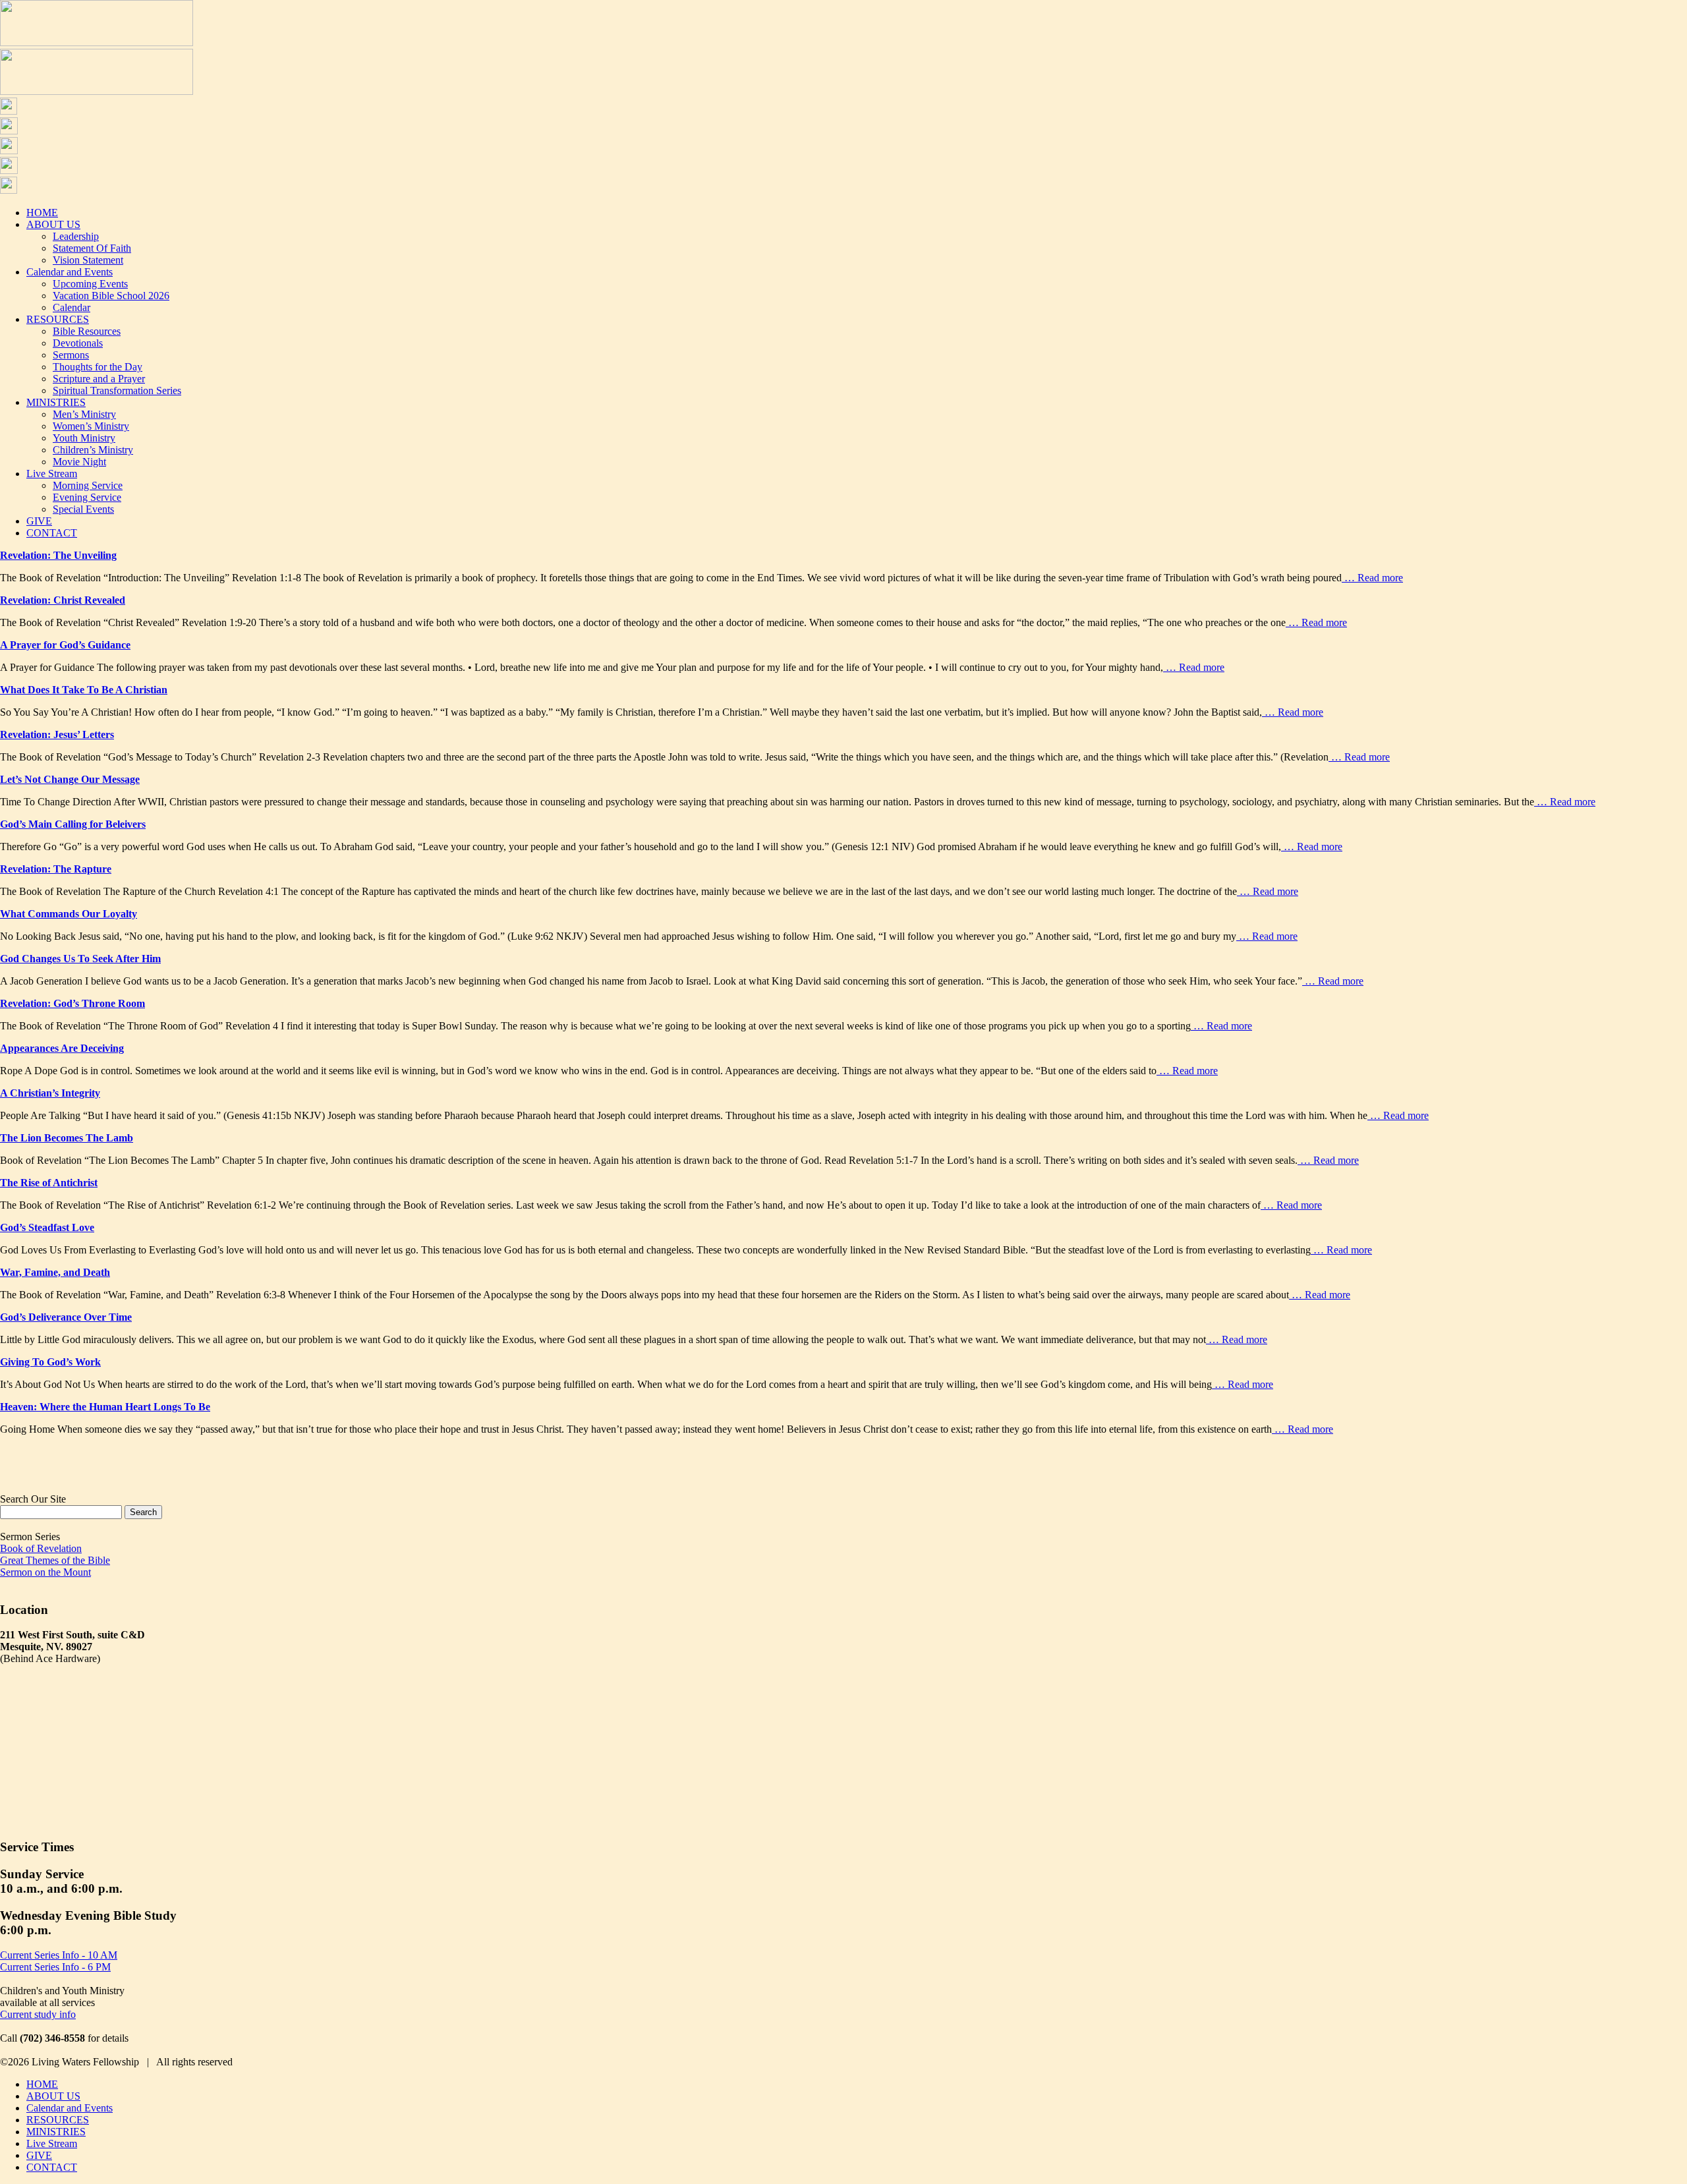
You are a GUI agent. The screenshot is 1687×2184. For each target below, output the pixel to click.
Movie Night (79, 462)
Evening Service (87, 497)
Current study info (38, 2014)
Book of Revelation (41, 1548)
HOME (42, 213)
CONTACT (52, 533)
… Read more (1372, 578)
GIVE (39, 521)
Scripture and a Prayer (99, 379)
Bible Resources (87, 331)
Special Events (83, 509)
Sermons (71, 355)
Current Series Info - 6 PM (55, 1967)
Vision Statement (88, 260)
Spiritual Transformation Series (117, 390)
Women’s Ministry (91, 426)
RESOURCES (58, 319)
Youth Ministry (84, 438)
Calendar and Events (70, 272)
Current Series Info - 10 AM (59, 1955)
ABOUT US (53, 224)
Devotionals (78, 343)
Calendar (71, 307)
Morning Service (88, 485)
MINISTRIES (56, 402)
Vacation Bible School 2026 (111, 296)
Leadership (76, 236)
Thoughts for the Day (98, 367)
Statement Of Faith (92, 248)
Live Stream (52, 474)
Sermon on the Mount (45, 1572)
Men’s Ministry (84, 414)
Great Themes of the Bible (55, 1560)
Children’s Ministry (93, 450)
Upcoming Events (90, 284)
